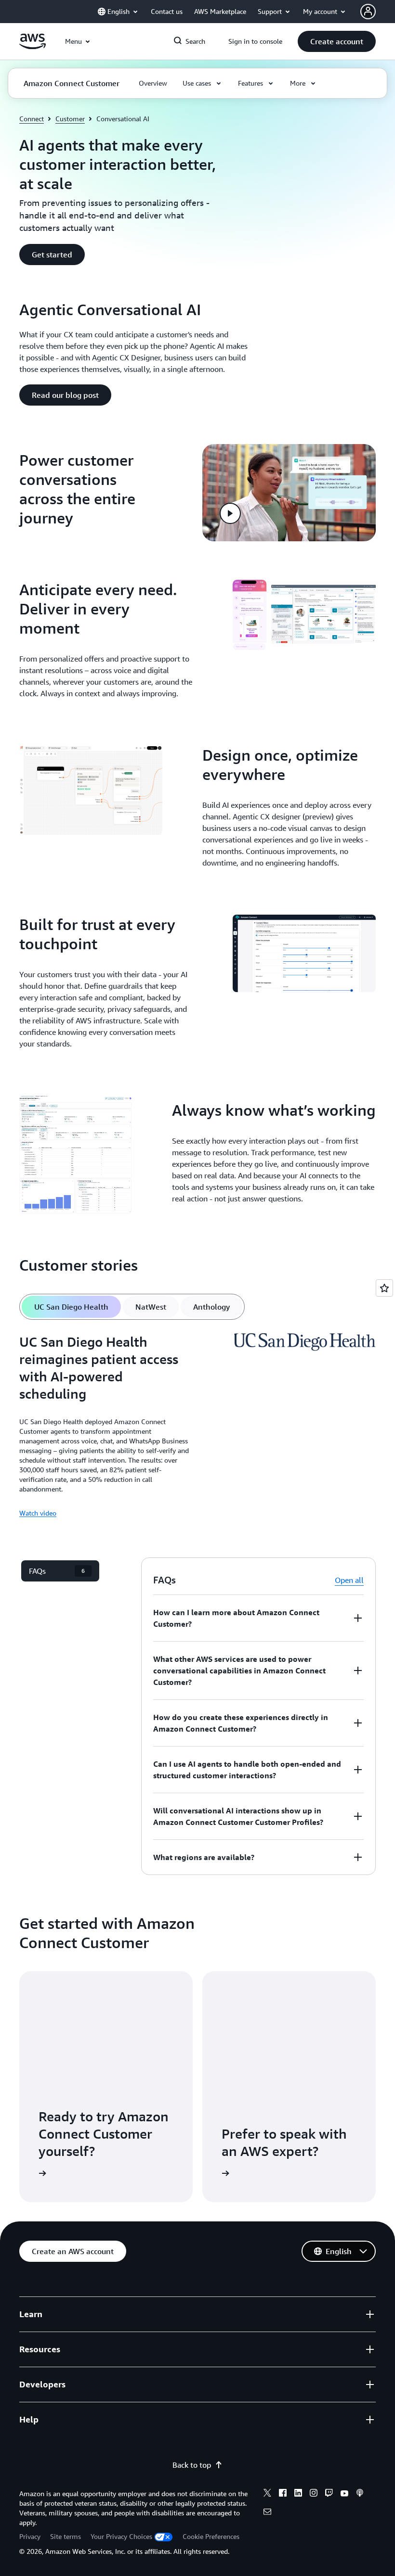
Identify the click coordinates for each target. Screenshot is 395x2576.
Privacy (30, 2536)
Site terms (66, 2536)
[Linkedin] (298, 2494)
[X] (267, 2494)
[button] (337, 41)
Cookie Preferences (211, 2536)
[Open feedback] (384, 1288)
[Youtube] (344, 2494)
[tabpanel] (197, 1426)
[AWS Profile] (368, 12)
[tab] (71, 1307)
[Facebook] (283, 2494)
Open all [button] (349, 1580)
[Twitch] (329, 2494)
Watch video (38, 1513)
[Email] (267, 2513)
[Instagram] (314, 2494)
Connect (32, 119)
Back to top (192, 2465)
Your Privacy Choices (121, 2536)
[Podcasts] (360, 2494)
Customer (70, 119)
